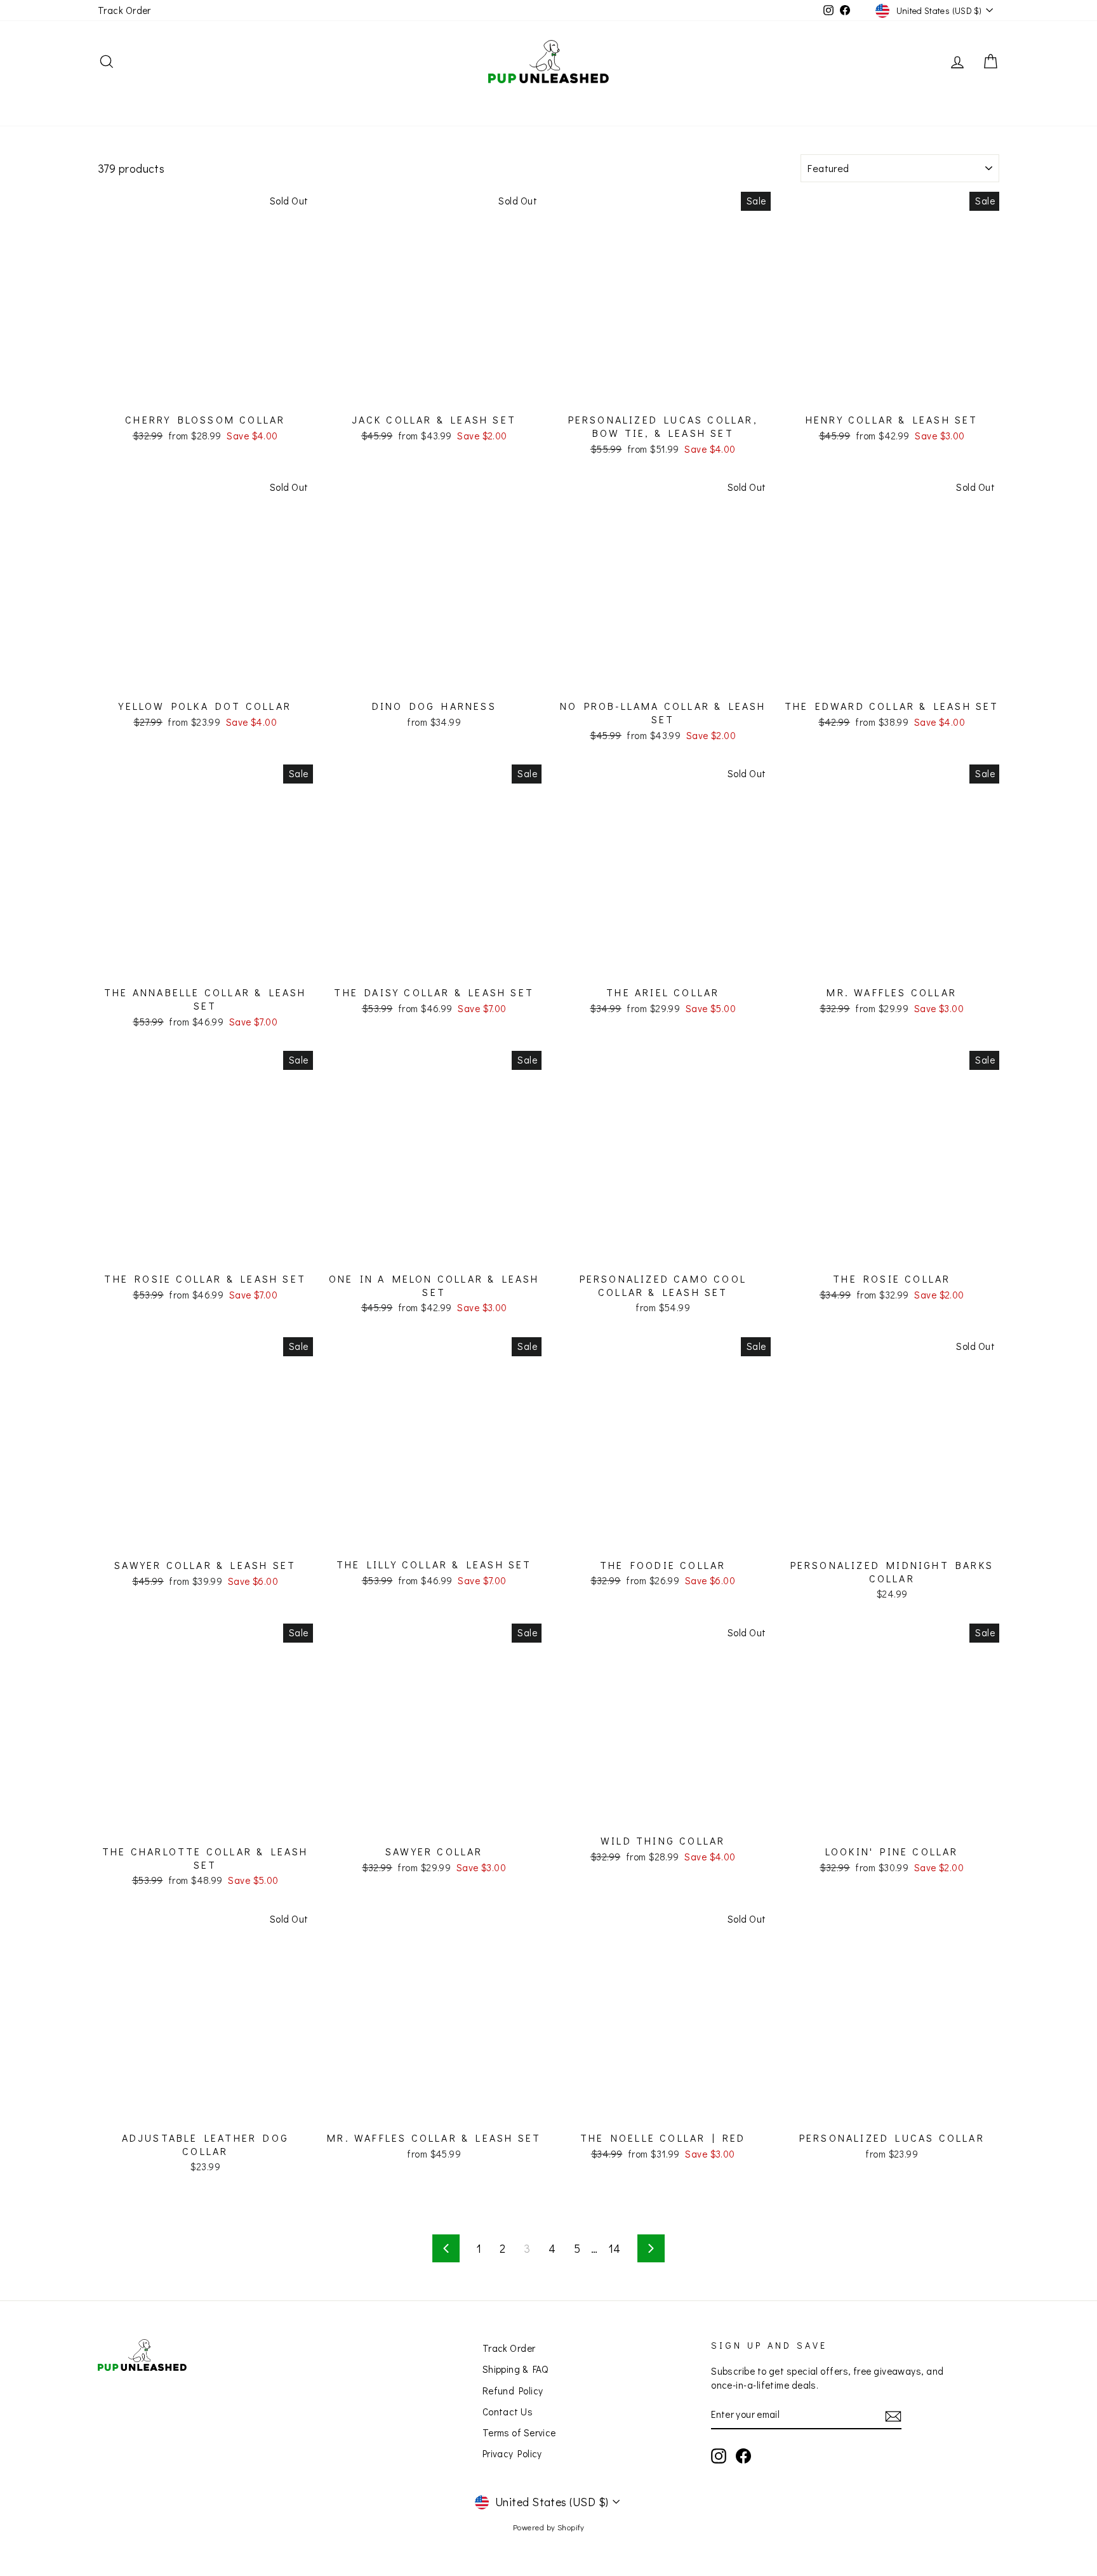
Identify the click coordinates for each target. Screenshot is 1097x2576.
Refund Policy (513, 2391)
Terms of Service (519, 2433)
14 (615, 2248)
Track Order (124, 10)
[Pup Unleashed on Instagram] (719, 2456)
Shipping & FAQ (515, 2369)
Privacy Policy (512, 2453)
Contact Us (508, 2412)
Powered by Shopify (548, 2527)
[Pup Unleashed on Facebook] (743, 2456)
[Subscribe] (893, 2416)
